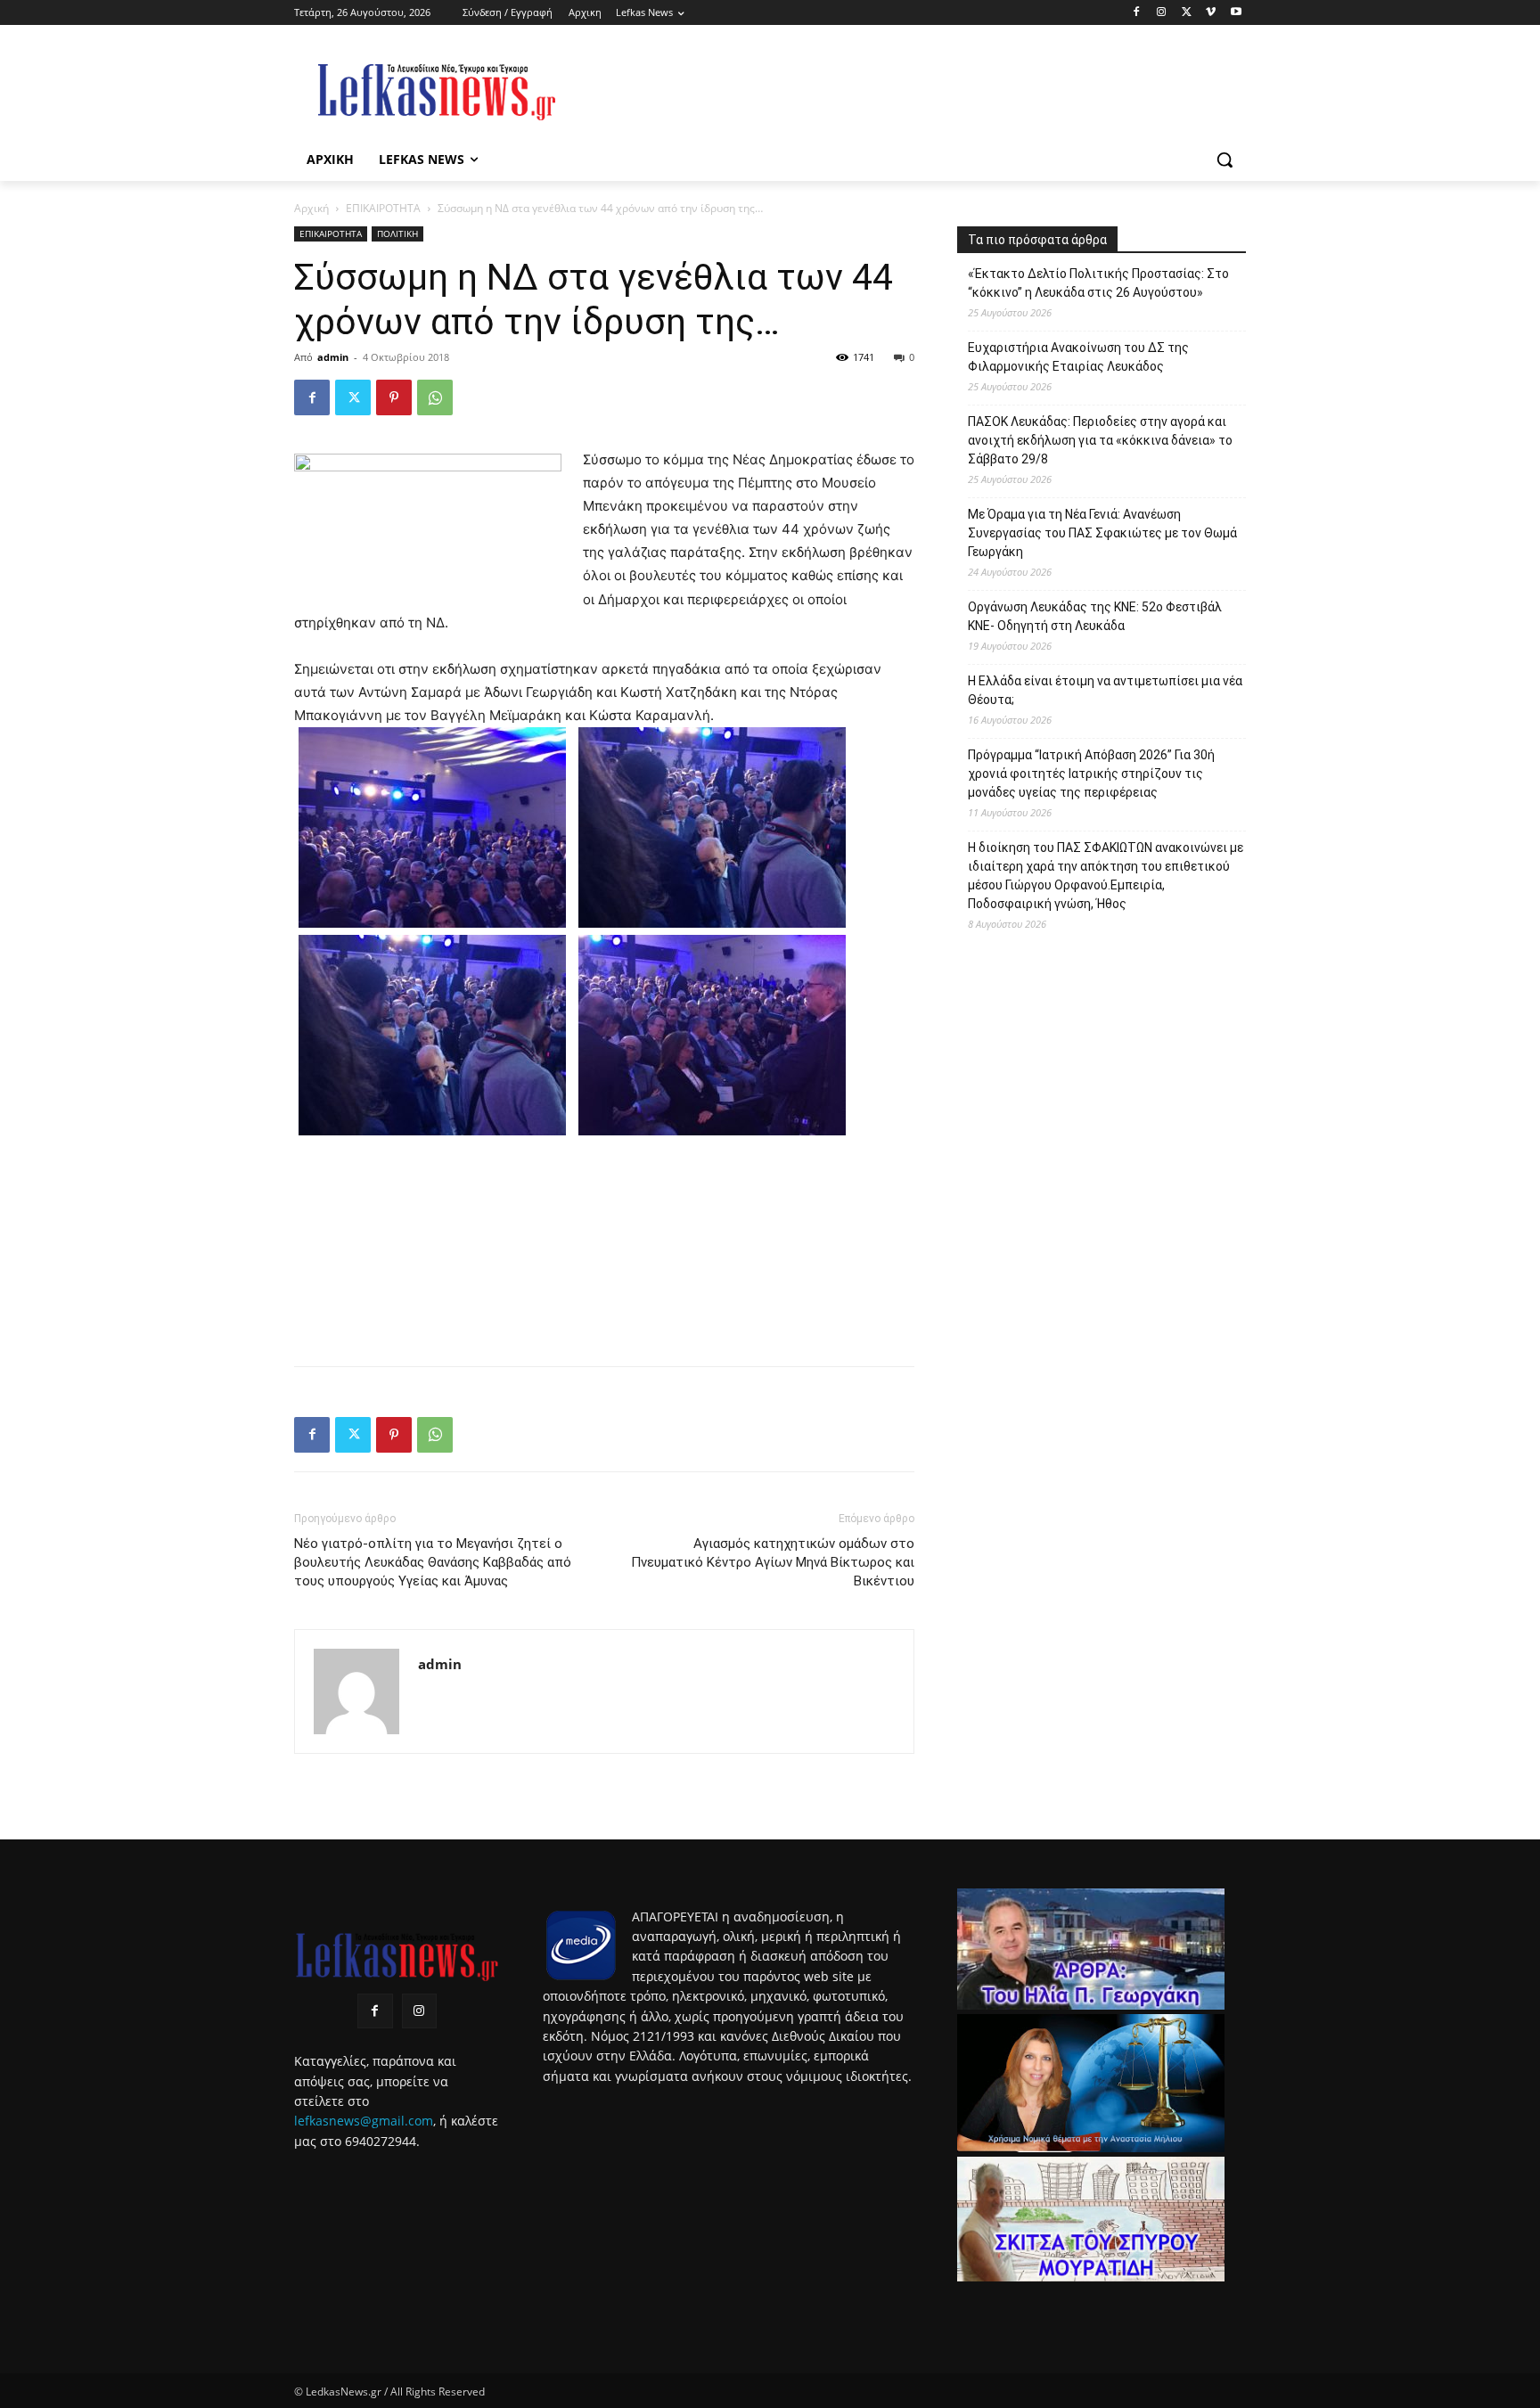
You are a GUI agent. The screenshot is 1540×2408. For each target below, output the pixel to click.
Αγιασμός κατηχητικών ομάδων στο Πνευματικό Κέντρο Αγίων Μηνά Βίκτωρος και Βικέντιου (773, 1562)
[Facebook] (1137, 13)
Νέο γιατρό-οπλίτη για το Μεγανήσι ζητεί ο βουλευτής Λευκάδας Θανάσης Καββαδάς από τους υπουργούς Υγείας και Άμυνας (433, 1562)
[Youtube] (1236, 13)
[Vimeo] (1211, 13)
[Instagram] (1162, 13)
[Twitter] (1187, 13)
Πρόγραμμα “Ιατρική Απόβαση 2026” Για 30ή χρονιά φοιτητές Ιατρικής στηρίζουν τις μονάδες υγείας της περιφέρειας (1091, 774)
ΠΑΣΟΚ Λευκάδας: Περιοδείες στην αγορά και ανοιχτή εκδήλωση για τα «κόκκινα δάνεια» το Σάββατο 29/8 (1100, 440)
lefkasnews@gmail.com (364, 2121)
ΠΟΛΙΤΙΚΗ (397, 233)
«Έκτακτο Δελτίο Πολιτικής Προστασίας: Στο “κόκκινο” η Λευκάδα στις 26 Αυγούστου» (1098, 283)
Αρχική (311, 208)
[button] (1225, 160)
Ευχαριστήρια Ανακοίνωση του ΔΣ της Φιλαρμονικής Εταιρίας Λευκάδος (1078, 357)
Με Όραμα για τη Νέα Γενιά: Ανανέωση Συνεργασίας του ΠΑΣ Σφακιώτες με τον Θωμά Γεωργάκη (1102, 533)
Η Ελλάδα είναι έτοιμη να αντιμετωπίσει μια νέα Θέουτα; (1105, 690)
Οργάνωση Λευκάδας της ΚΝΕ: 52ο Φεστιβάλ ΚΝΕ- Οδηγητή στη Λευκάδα (1095, 616)
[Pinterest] (394, 397)
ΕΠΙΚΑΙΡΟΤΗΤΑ (383, 208)
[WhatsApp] (435, 397)
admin (333, 357)
